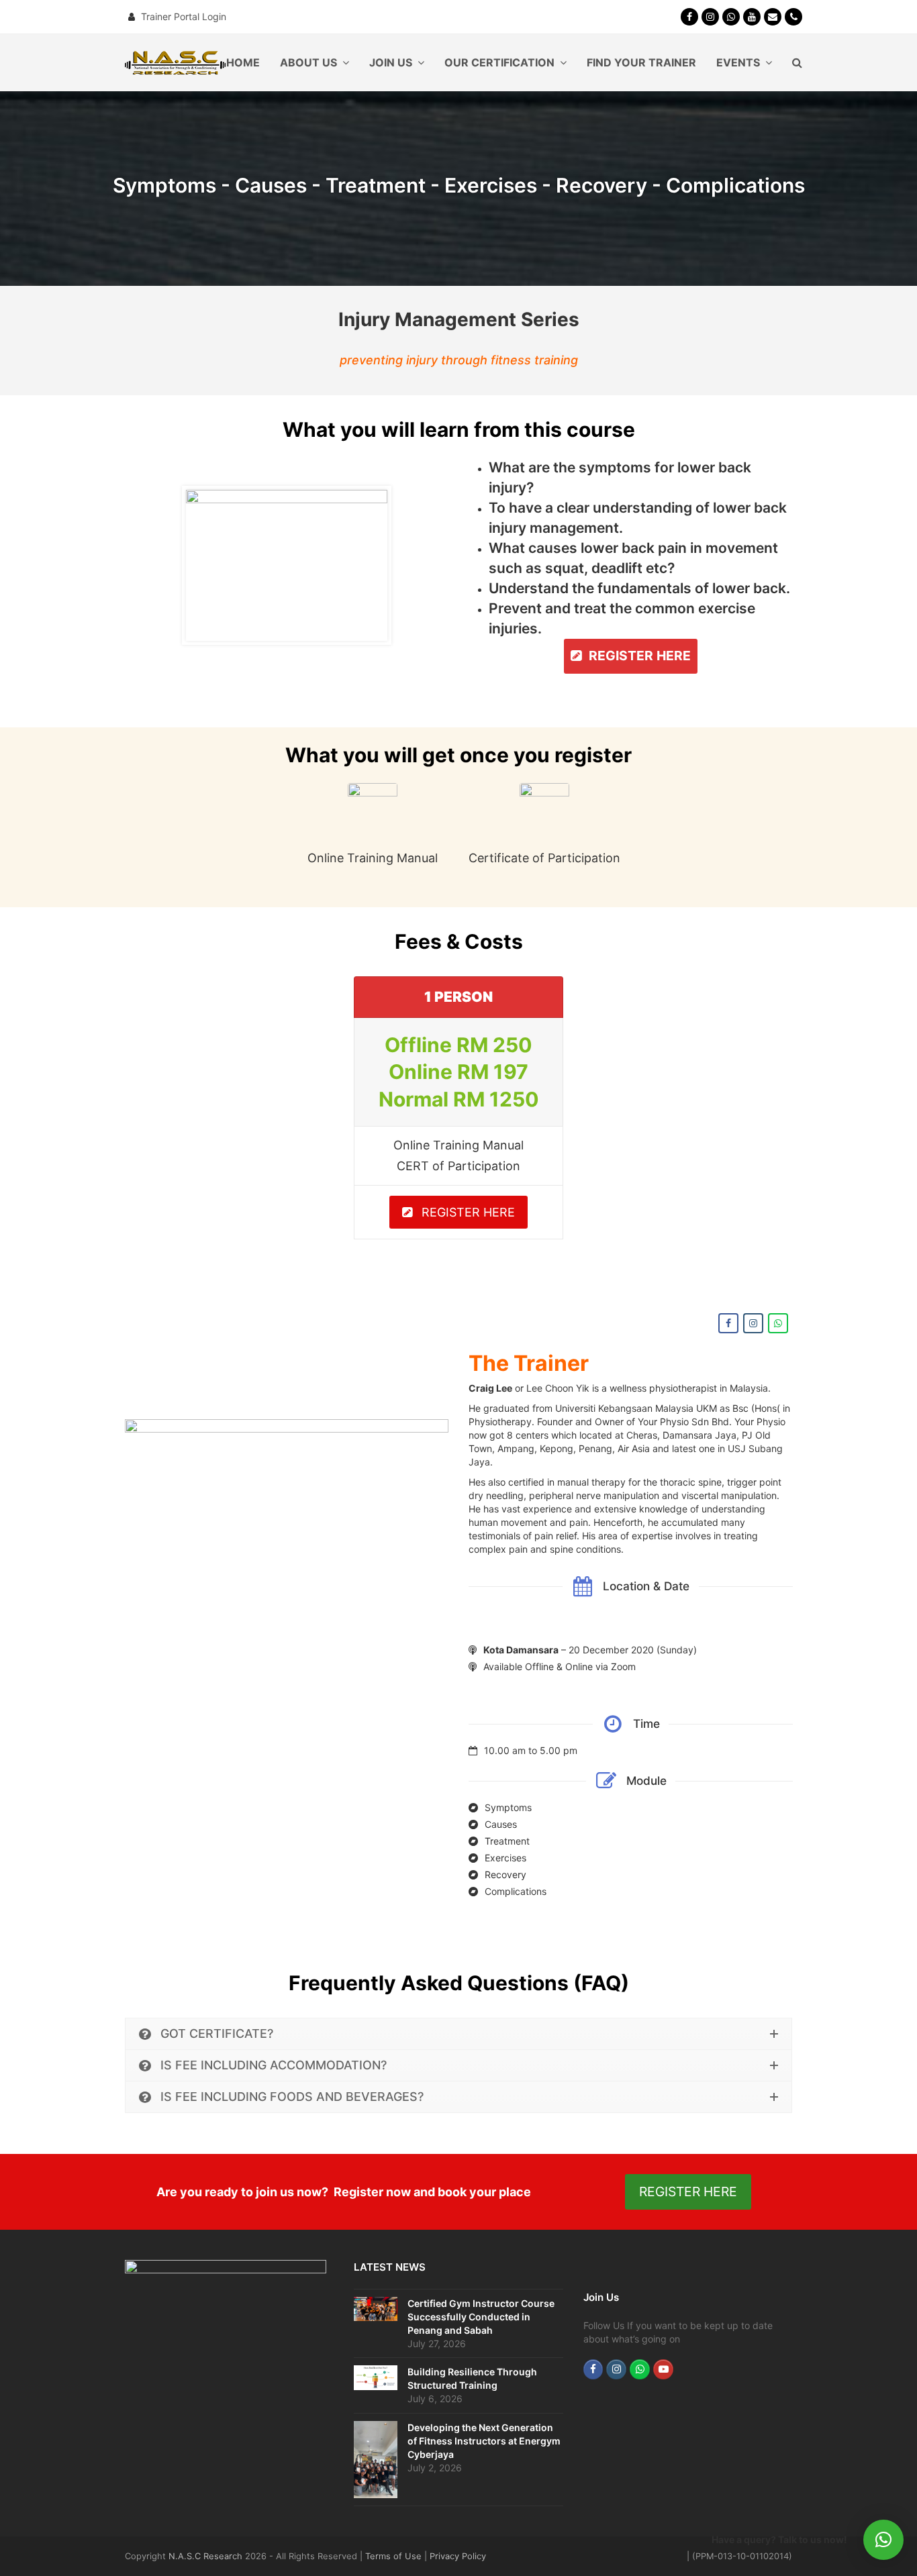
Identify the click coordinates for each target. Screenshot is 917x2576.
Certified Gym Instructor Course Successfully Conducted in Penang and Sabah (481, 2317)
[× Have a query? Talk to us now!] (883, 2540)
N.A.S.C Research (205, 2556)
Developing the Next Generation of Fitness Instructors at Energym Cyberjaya (484, 2441)
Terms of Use (393, 2556)
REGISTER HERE (468, 1212)
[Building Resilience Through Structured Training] (376, 2377)
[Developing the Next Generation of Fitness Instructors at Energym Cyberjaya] (376, 2460)
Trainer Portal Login (184, 16)
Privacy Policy (458, 2556)
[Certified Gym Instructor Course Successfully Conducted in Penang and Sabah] (376, 2309)
